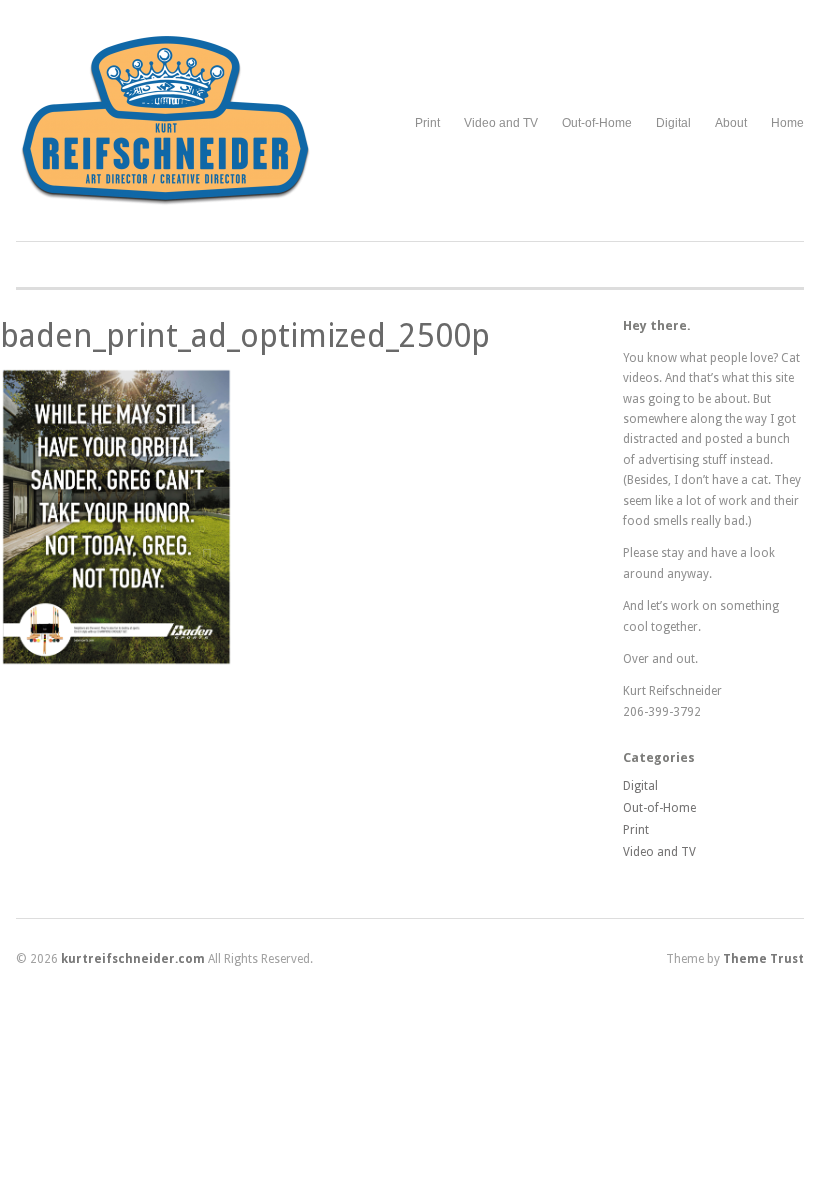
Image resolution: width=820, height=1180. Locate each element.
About (731, 123)
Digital (673, 123)
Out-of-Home (597, 123)
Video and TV (501, 123)
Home (787, 123)
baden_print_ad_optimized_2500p (245, 336)
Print (427, 123)
